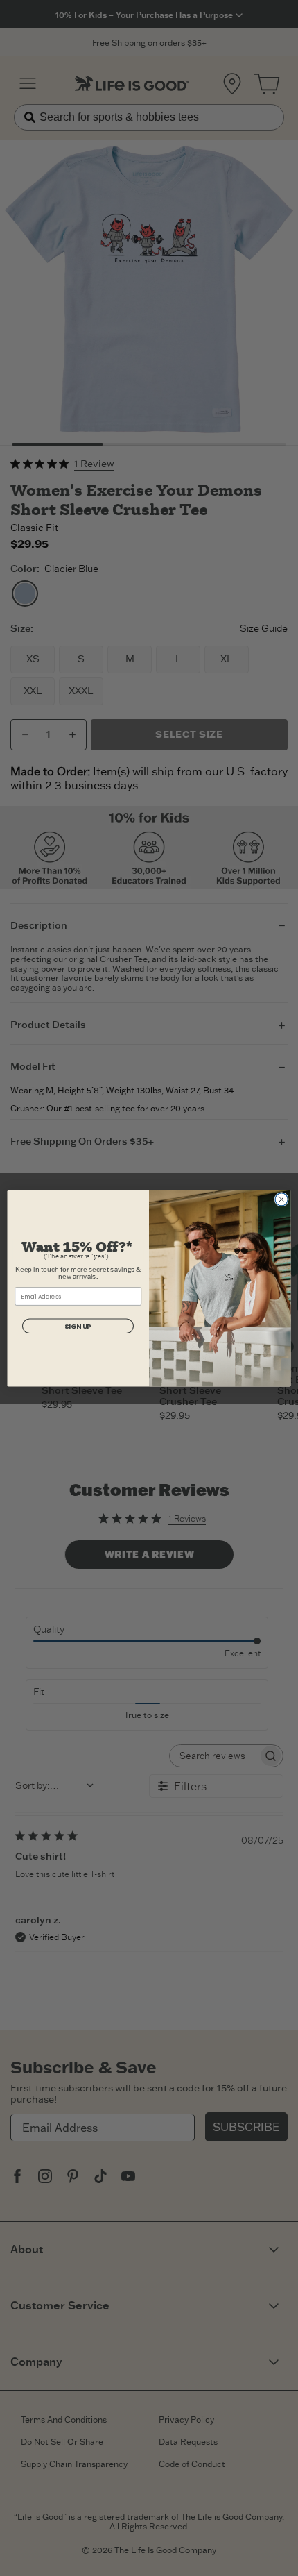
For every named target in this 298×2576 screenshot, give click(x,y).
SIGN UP (78, 1325)
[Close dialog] (281, 1199)
